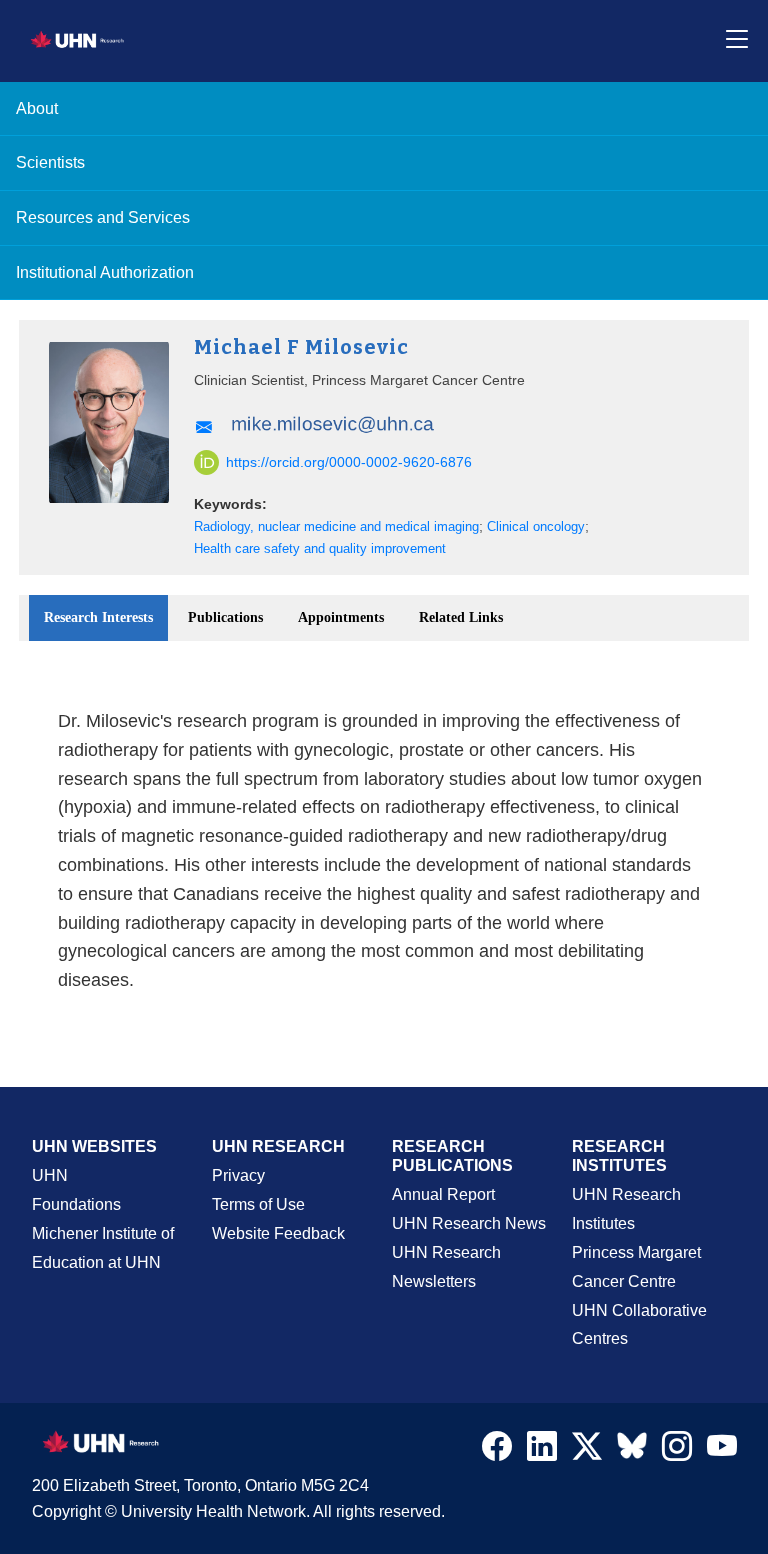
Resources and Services (103, 217)
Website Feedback (278, 1233)
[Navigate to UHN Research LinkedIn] (542, 1451)
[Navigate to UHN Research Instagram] (677, 1451)
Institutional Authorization (105, 272)
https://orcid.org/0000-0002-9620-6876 (349, 462)
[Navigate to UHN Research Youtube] (722, 1451)
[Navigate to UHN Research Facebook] (497, 1451)
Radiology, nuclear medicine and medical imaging (336, 527)
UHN (50, 1175)
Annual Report (443, 1194)
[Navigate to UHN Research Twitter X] (587, 1451)
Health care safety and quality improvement (320, 549)
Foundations (76, 1204)
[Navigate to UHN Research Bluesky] (632, 1447)
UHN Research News (469, 1223)
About (37, 108)
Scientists (50, 162)
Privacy (238, 1175)
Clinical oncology (536, 527)
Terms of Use (258, 1204)
